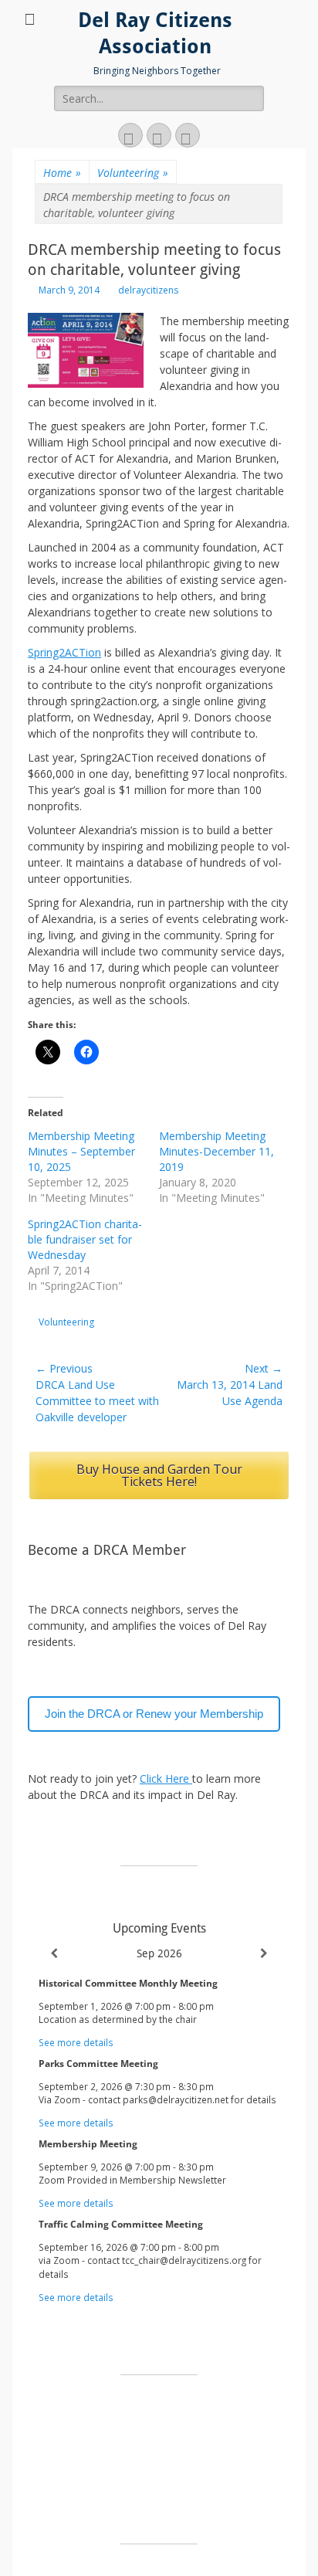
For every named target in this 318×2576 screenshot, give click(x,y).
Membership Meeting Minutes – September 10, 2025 (81, 1151)
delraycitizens (148, 290)
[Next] (264, 1953)
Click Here (166, 1778)
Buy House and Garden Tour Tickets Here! (159, 1475)
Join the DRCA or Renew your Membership (154, 1714)
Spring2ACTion (64, 652)
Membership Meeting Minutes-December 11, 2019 (217, 1151)
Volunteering (133, 173)
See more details (76, 2042)
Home (62, 173)
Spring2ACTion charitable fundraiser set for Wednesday (85, 1239)
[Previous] (54, 1953)
